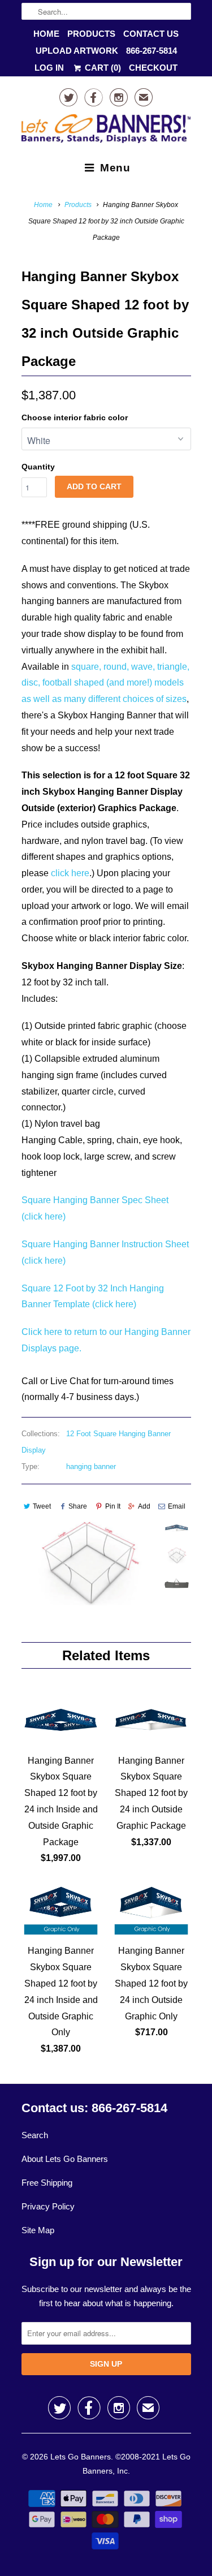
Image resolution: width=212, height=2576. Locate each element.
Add (144, 1506)
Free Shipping (47, 2183)
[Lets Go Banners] (106, 131)
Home (46, 34)
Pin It (113, 1506)
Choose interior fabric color (75, 417)
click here (70, 873)
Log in (49, 68)
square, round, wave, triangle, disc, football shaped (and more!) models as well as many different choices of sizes (105, 683)
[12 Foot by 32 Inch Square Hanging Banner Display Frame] (89, 1563)
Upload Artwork (77, 51)
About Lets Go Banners (65, 2159)
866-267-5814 (152, 51)
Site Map (38, 2230)
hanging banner (91, 1466)
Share (78, 1506)
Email (177, 1506)
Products (91, 34)
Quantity (38, 467)
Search (35, 2135)
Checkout (153, 68)
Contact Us (151, 34)
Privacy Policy (48, 2206)
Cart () (101, 68)
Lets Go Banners (81, 2457)
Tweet (42, 1506)
